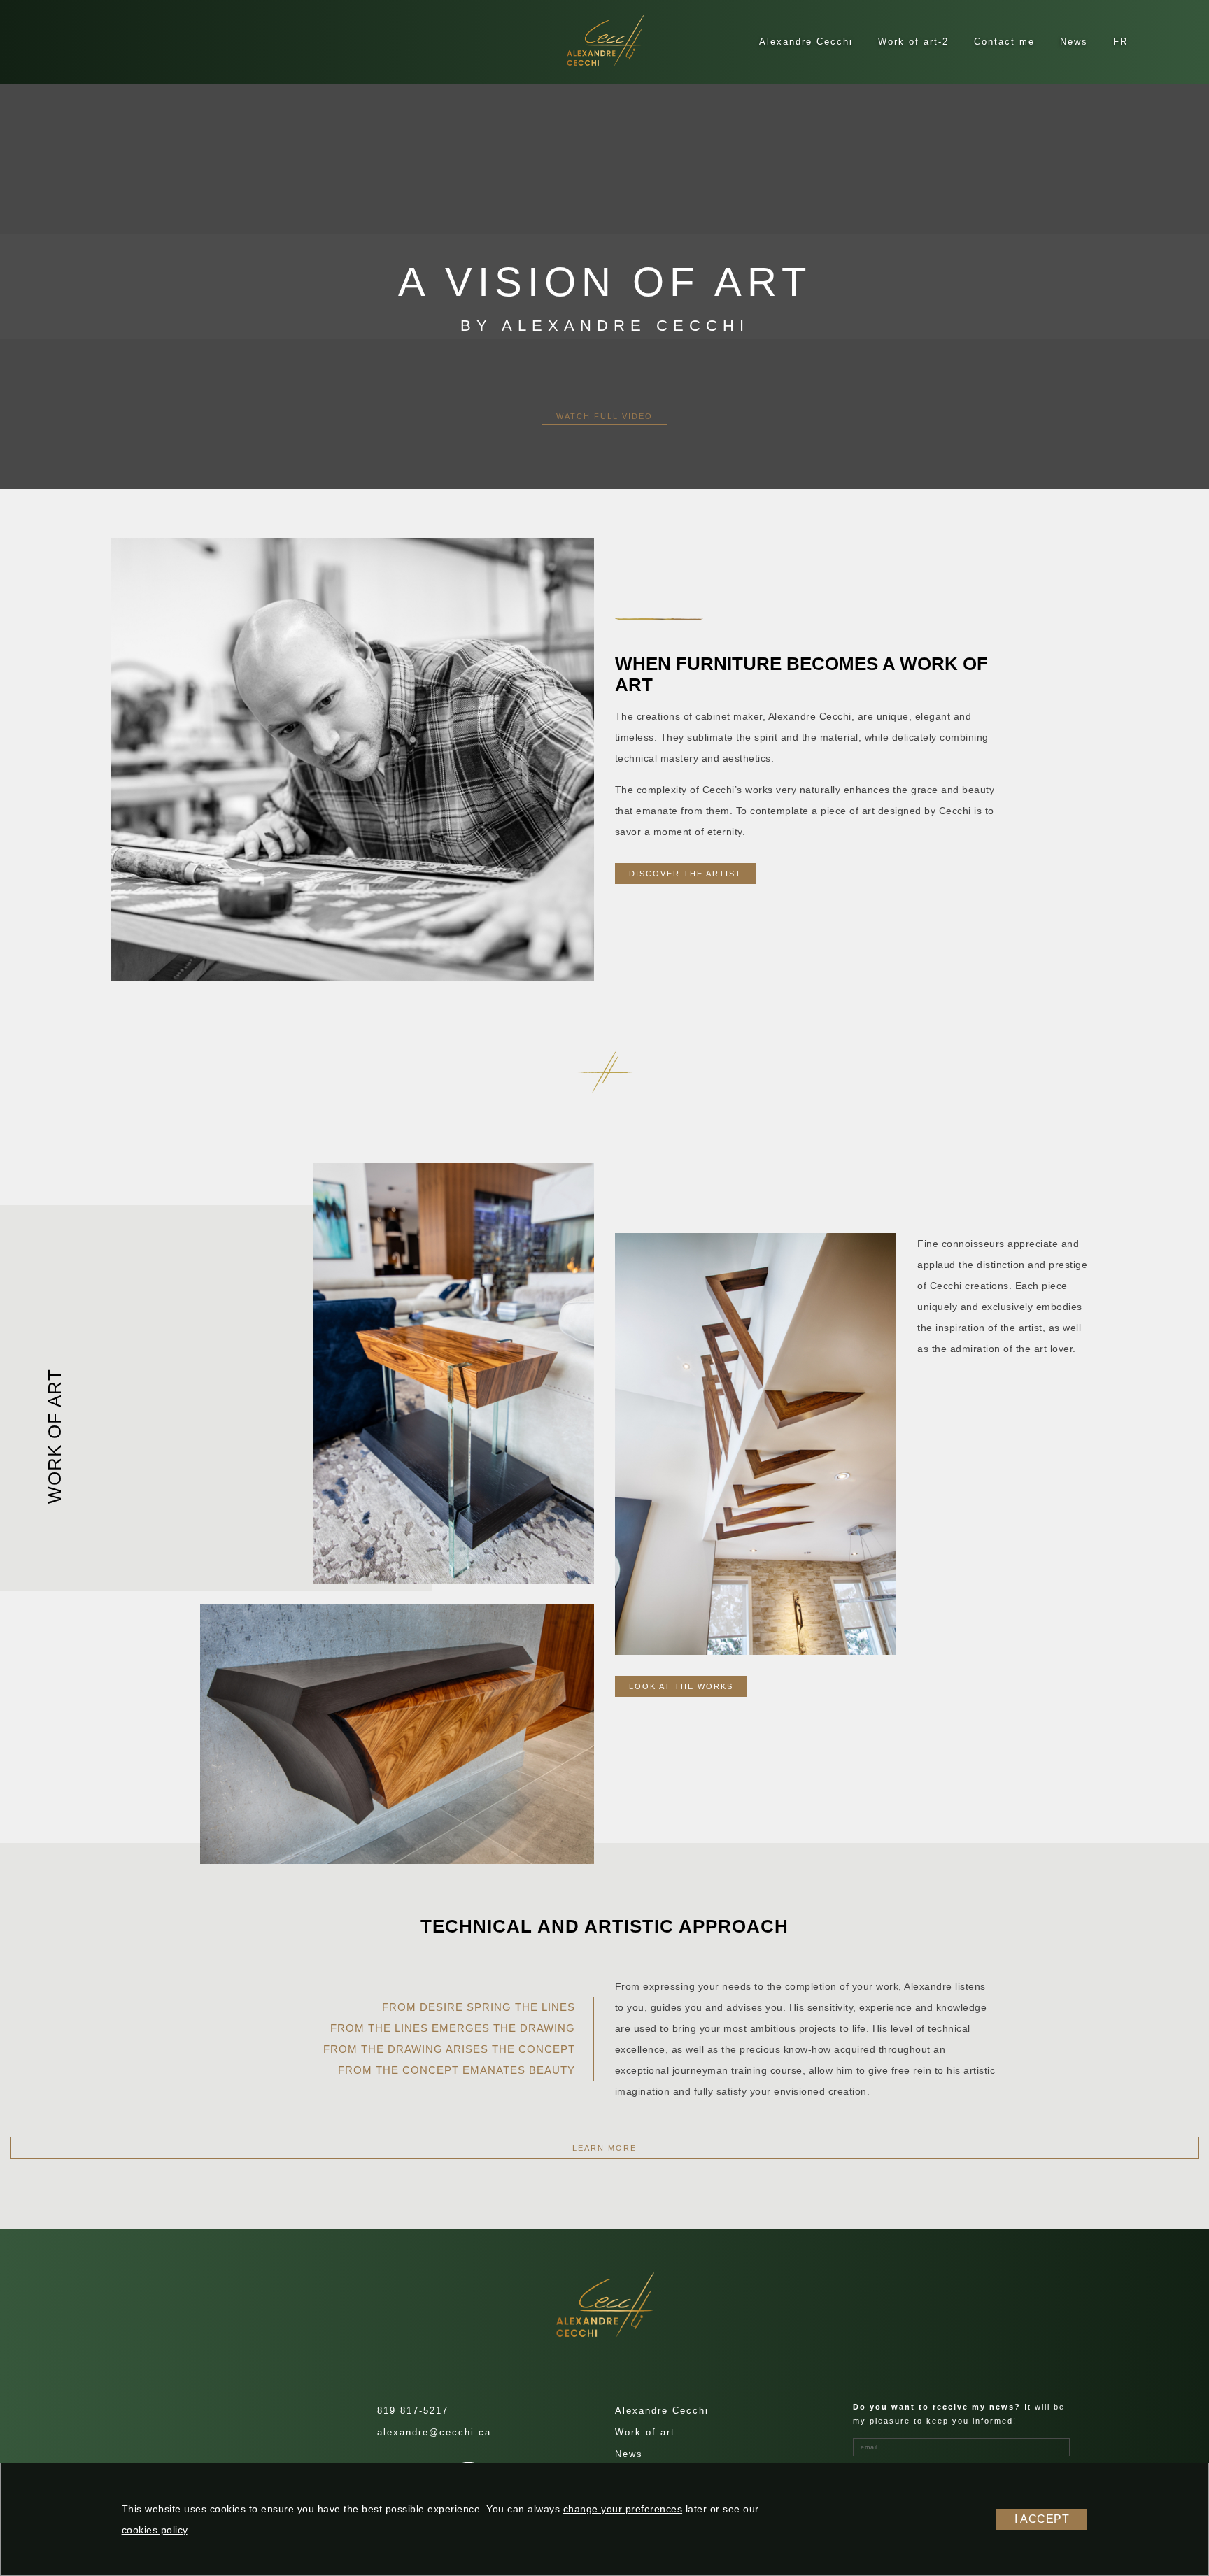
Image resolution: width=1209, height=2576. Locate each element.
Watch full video (604, 416)
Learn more (604, 2148)
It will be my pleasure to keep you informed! (959, 2414)
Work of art (645, 2432)
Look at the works (681, 1686)
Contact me (1004, 42)
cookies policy (155, 2530)
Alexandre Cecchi (806, 42)
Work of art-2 (913, 42)
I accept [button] (1042, 2519)
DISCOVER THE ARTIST (685, 874)
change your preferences (623, 2509)
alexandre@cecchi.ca (434, 2432)
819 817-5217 (413, 2411)
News (1074, 42)
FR (1120, 42)
